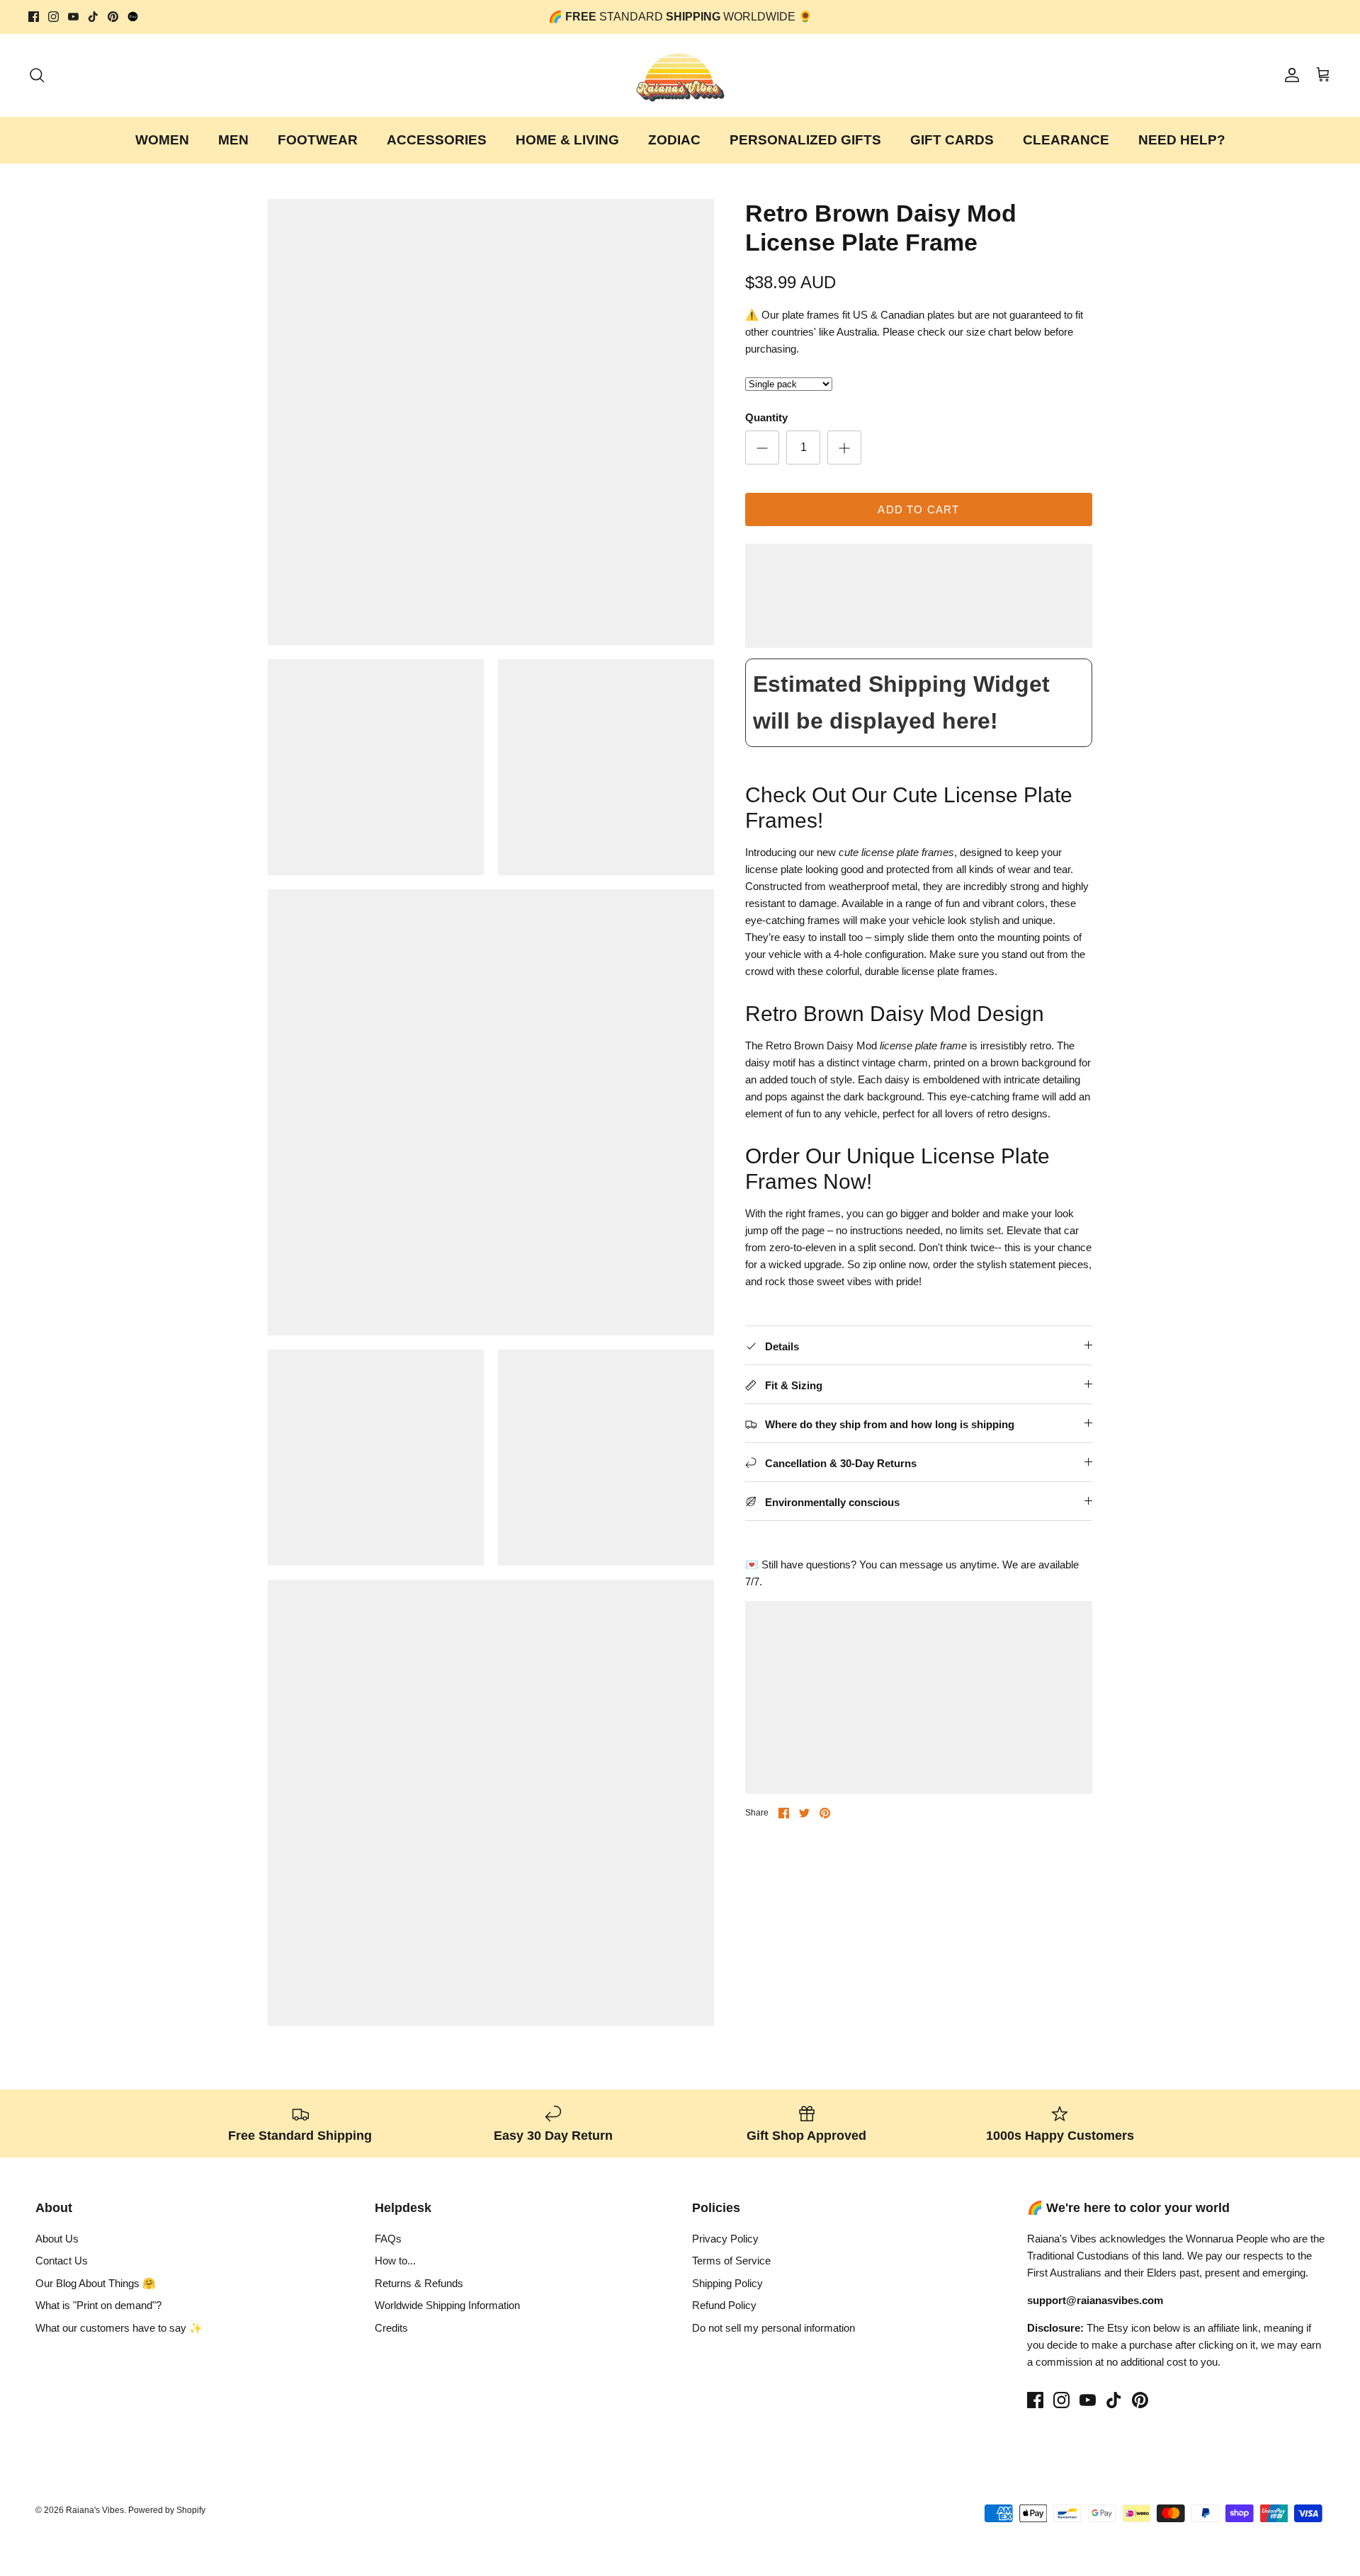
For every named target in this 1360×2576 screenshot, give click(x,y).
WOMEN (162, 140)
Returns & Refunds (419, 2283)
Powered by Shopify (167, 2510)
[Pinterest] (113, 17)
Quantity (766, 417)
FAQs (388, 2239)
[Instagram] (53, 17)
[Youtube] (73, 17)
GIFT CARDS (952, 140)
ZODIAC (674, 140)
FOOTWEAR (318, 140)
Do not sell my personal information (773, 2328)
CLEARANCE (1066, 140)
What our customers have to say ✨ (119, 2328)
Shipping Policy (727, 2283)
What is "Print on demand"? (98, 2305)
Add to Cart (918, 509)
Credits (391, 2328)
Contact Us (62, 2261)
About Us (57, 2239)
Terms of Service (731, 2261)
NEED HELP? (1182, 140)
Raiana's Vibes (95, 2510)
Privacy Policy (725, 2239)
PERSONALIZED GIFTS (805, 140)
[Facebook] (34, 17)
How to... (395, 2261)
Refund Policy (724, 2305)
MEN (233, 140)
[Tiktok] (93, 17)
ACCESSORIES (437, 140)
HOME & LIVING (567, 140)
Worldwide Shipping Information (447, 2305)
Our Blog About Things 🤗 (96, 2283)
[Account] (1289, 75)
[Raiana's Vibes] (680, 75)
